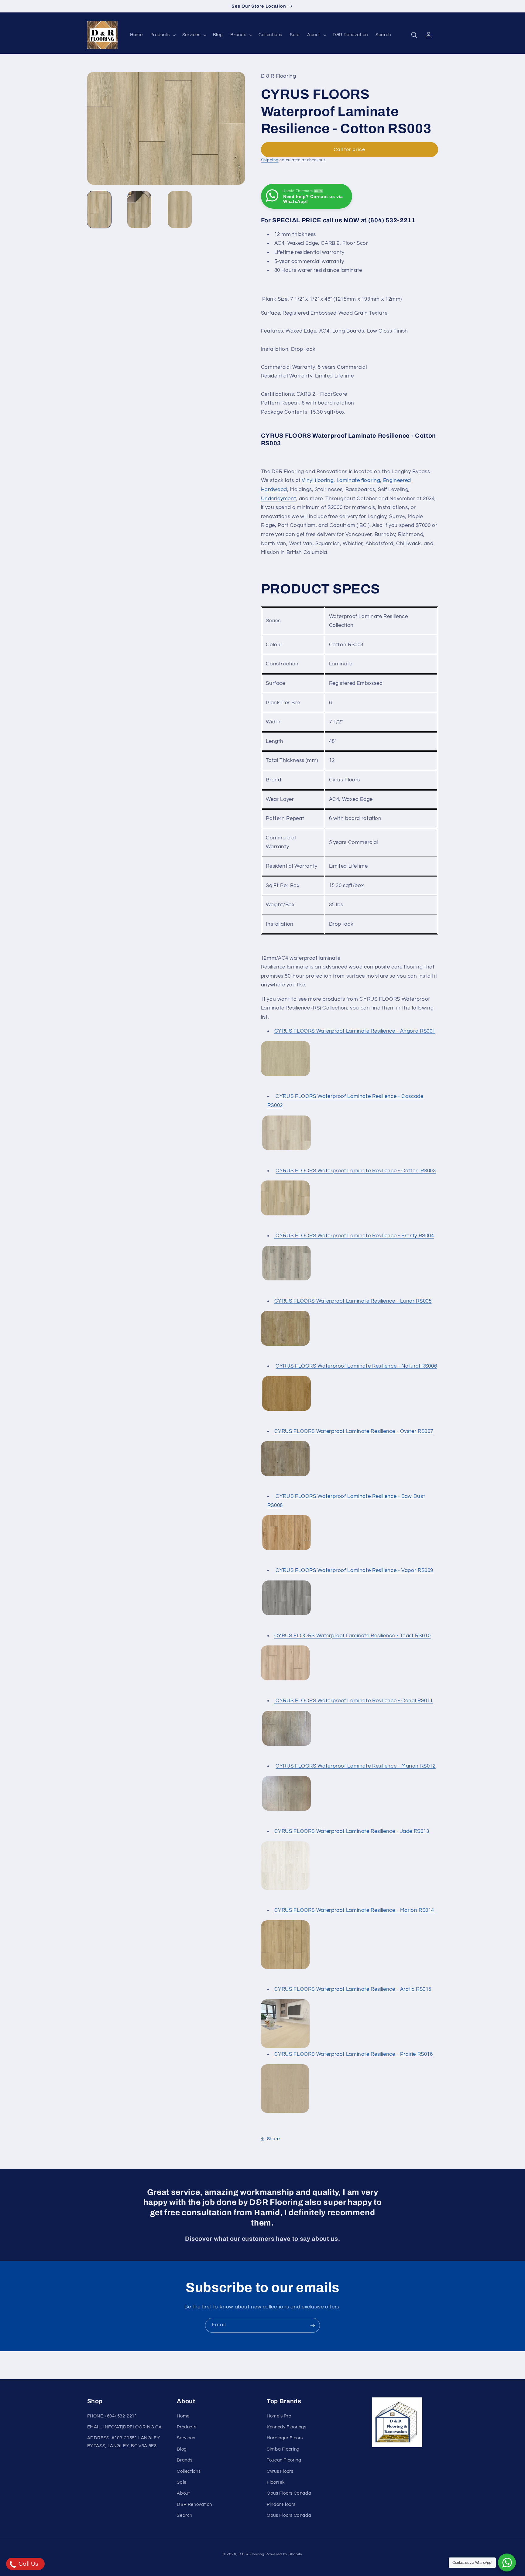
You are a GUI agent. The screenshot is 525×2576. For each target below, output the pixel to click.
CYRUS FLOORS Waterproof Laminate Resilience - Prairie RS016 (354, 2054)
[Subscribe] (313, 2325)
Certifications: (279, 394)
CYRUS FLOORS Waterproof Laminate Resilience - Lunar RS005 (353, 1301)
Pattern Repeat (285, 818)
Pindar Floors (281, 2504)
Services (186, 2438)
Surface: (272, 313)
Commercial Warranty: (289, 367)
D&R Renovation (194, 2504)
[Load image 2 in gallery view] (139, 210)
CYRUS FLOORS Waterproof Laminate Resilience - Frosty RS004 (354, 1236)
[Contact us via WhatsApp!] (507, 2562)
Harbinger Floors (285, 2438)
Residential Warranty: (288, 376)
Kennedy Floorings (287, 2427)
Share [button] (273, 2139)
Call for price (350, 149)
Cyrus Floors (280, 2471)
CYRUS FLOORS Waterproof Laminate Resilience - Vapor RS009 (354, 1570)
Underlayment (279, 499)
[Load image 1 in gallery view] (99, 210)
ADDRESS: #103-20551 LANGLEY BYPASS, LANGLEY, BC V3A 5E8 (124, 2442)
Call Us (28, 2564)
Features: (335, 331)
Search (185, 2515)
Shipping (270, 160)
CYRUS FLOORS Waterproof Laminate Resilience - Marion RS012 (356, 1766)
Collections (189, 2471)
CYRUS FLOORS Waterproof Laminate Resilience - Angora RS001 (355, 1031)
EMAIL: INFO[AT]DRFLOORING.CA (125, 2427)
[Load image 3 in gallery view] (180, 210)
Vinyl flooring (318, 481)
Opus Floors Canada (289, 2493)
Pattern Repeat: (281, 403)
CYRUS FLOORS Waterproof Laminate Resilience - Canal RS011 (354, 1701)
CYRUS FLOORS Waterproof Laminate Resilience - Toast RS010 (353, 1636)
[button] (162, 35)
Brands (185, 2460)
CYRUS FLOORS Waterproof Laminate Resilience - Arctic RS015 (353, 1989)
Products (187, 2427)
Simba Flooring (283, 2449)
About (183, 2493)
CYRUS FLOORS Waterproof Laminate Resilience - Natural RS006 (356, 1366)
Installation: (276, 349)
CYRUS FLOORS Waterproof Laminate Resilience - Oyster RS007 (354, 1431)
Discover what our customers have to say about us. (262, 2239)
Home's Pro (279, 2416)
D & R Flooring (251, 2554)
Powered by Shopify (284, 2554)
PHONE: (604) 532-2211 (112, 2416)
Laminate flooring (359, 481)
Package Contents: (285, 412)
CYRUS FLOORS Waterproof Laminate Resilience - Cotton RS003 (356, 1171)
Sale (182, 2482)
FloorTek (276, 2482)
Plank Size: (276, 299)
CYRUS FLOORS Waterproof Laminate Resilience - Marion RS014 (354, 1910)
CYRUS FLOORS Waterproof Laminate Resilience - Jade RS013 (352, 1831)
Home (183, 2416)
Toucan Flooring (284, 2460)
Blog (182, 2449)
